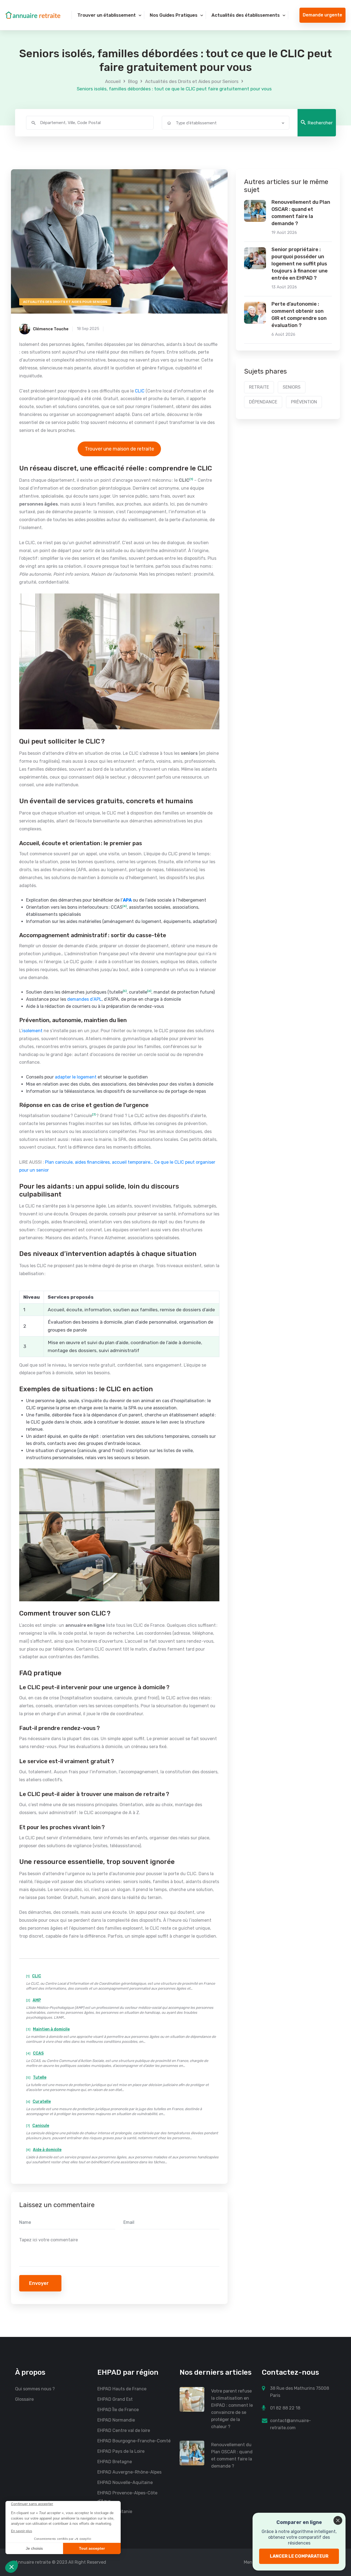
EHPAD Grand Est (115, 2399)
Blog (133, 81)
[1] (191, 479)
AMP (37, 2000)
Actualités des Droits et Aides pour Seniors (192, 81)
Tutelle (40, 2077)
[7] (94, 1115)
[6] (149, 991)
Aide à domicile (47, 2150)
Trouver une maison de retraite (119, 449)
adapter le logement (75, 1077)
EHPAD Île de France (118, 2410)
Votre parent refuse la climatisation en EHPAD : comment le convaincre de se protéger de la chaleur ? (232, 2409)
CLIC (140, 391)
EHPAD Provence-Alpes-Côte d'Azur (127, 2497)
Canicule (41, 2126)
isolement (32, 1031)
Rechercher (320, 123)
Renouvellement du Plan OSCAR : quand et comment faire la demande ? (301, 213)
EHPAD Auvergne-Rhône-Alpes (129, 2472)
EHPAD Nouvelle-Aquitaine (125, 2482)
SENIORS (292, 387)
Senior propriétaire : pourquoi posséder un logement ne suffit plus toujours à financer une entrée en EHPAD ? (300, 264)
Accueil (113, 81)
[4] (125, 906)
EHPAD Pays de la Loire (121, 2451)
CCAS (38, 2053)
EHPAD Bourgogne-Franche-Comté (134, 2441)
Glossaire (24, 2399)
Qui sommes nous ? (35, 2389)
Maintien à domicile (51, 2029)
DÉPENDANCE (263, 402)
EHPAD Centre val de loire (124, 2430)
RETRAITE (259, 387)
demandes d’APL (84, 999)
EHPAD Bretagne (115, 2462)
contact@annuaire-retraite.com (291, 2424)
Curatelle (42, 2102)
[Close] (338, 2520)
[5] (125, 991)
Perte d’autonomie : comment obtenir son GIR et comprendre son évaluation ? (299, 315)
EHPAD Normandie (116, 2420)
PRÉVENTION (304, 402)
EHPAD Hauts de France (122, 2389)
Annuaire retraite (33, 2562)
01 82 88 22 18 (285, 2408)
